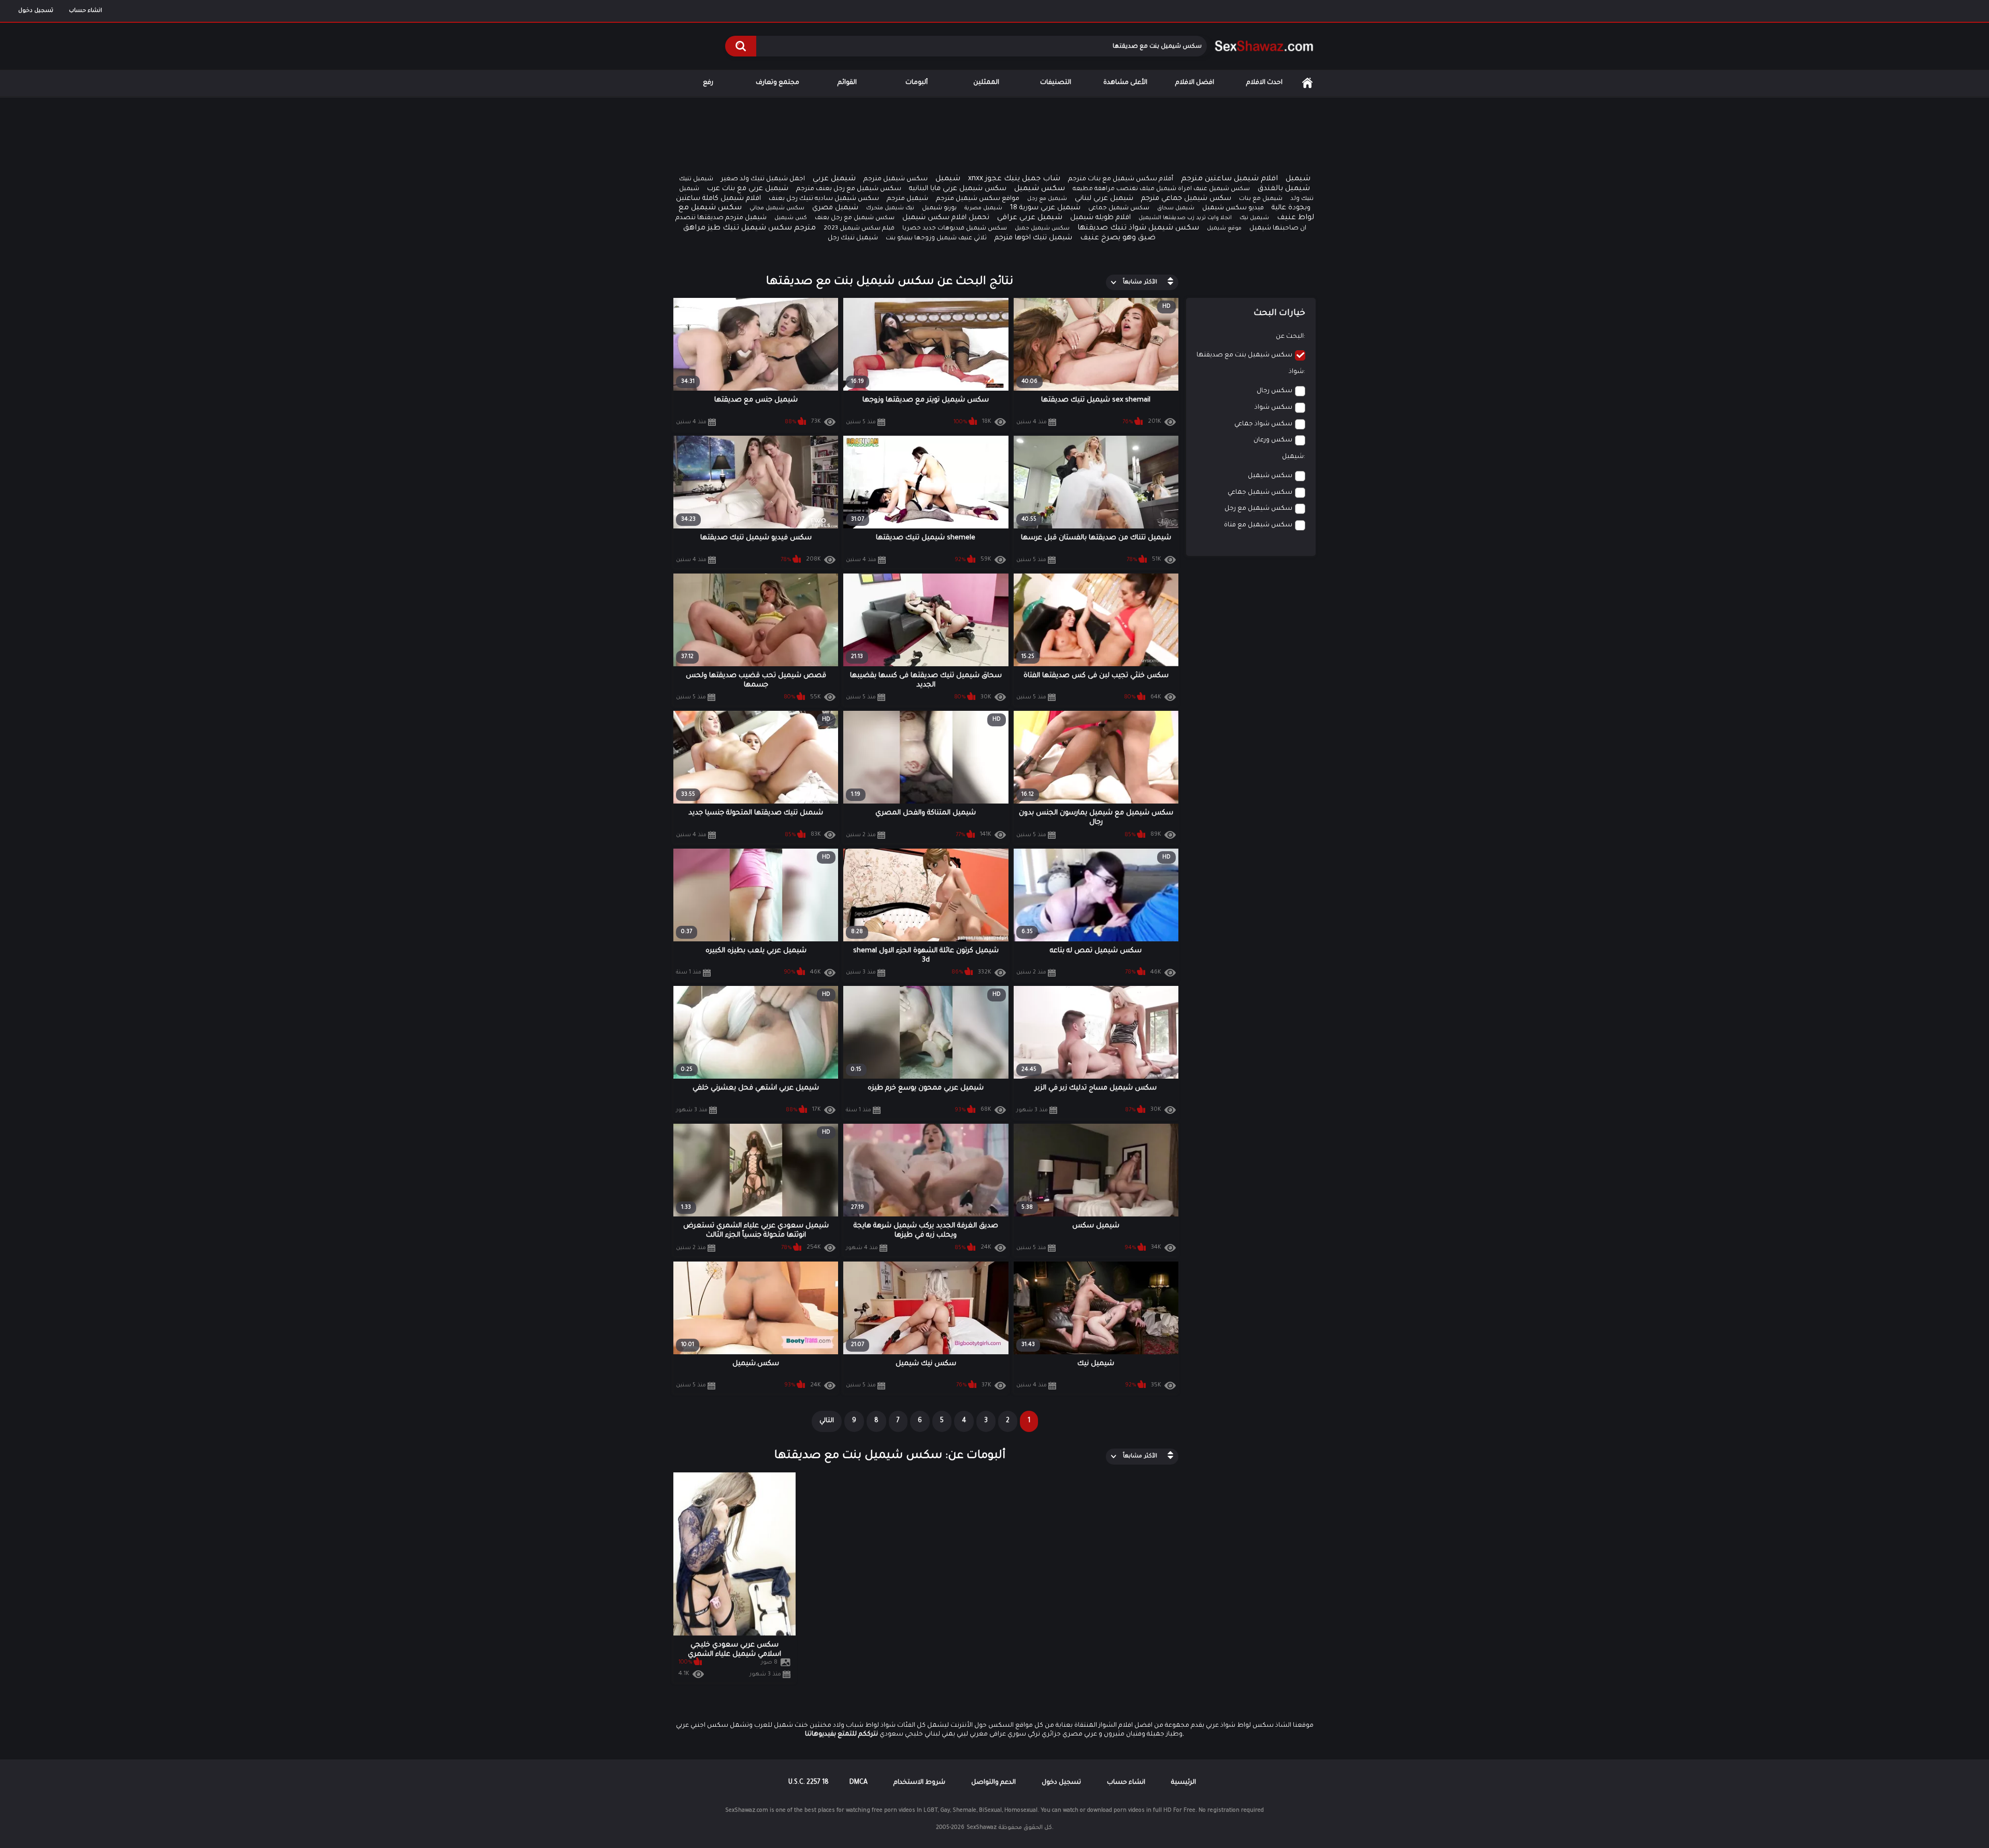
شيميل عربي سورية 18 (1045, 208)
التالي (827, 1421)
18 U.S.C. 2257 (809, 1783)
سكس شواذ (1273, 408)
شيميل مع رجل (1047, 199)
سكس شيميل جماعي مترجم (1186, 199)
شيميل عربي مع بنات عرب (748, 189)
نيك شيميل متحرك (890, 208)
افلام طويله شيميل (1100, 218)
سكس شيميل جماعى (1119, 209)
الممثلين (986, 83)
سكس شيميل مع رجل (1258, 509)
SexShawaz (982, 1828)
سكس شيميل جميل (1042, 228)
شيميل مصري (835, 208)
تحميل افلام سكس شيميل (946, 218)
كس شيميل (791, 218)
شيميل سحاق (1176, 208)
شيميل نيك (1254, 218)
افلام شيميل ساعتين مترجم (1229, 179)
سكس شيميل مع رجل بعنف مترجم (849, 189)
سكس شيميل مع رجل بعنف (855, 218)
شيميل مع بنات (1261, 199)
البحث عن (1290, 337)
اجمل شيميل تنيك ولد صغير (763, 179)
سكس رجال (1274, 391)
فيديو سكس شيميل (1233, 208)
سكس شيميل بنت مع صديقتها (1244, 355)
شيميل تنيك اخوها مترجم (1033, 238)
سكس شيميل (1040, 189)
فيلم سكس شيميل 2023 (859, 229)
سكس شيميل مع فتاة (1258, 525)
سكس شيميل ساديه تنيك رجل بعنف (824, 199)
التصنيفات (1056, 83)
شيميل (948, 179)
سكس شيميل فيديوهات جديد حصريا (955, 229)
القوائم (847, 83)
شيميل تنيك (696, 180)
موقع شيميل (1224, 228)
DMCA (859, 1783)
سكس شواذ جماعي (1263, 424)
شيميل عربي (834, 179)
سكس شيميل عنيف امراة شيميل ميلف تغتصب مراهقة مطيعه (1161, 189)
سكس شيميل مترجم (896, 179)
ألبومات (917, 83)
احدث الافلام (1264, 83)
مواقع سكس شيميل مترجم (978, 199)
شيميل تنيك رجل (853, 238)
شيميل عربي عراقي (1030, 218)
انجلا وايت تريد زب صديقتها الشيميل (1185, 218)
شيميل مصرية (983, 208)
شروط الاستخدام (919, 1783)
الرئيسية (1307, 83)
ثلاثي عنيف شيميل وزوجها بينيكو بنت (936, 239)
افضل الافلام (1195, 83)
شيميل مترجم (907, 199)
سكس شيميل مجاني (777, 208)
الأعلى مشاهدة (1125, 83)
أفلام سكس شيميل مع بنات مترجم (1121, 179)
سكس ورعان (1273, 440)
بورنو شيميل (939, 209)
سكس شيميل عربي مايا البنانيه (958, 189)
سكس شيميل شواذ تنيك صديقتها (1138, 228)
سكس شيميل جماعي (1260, 493)
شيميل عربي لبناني (1104, 199)
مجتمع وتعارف (777, 83)
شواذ (1296, 372)
